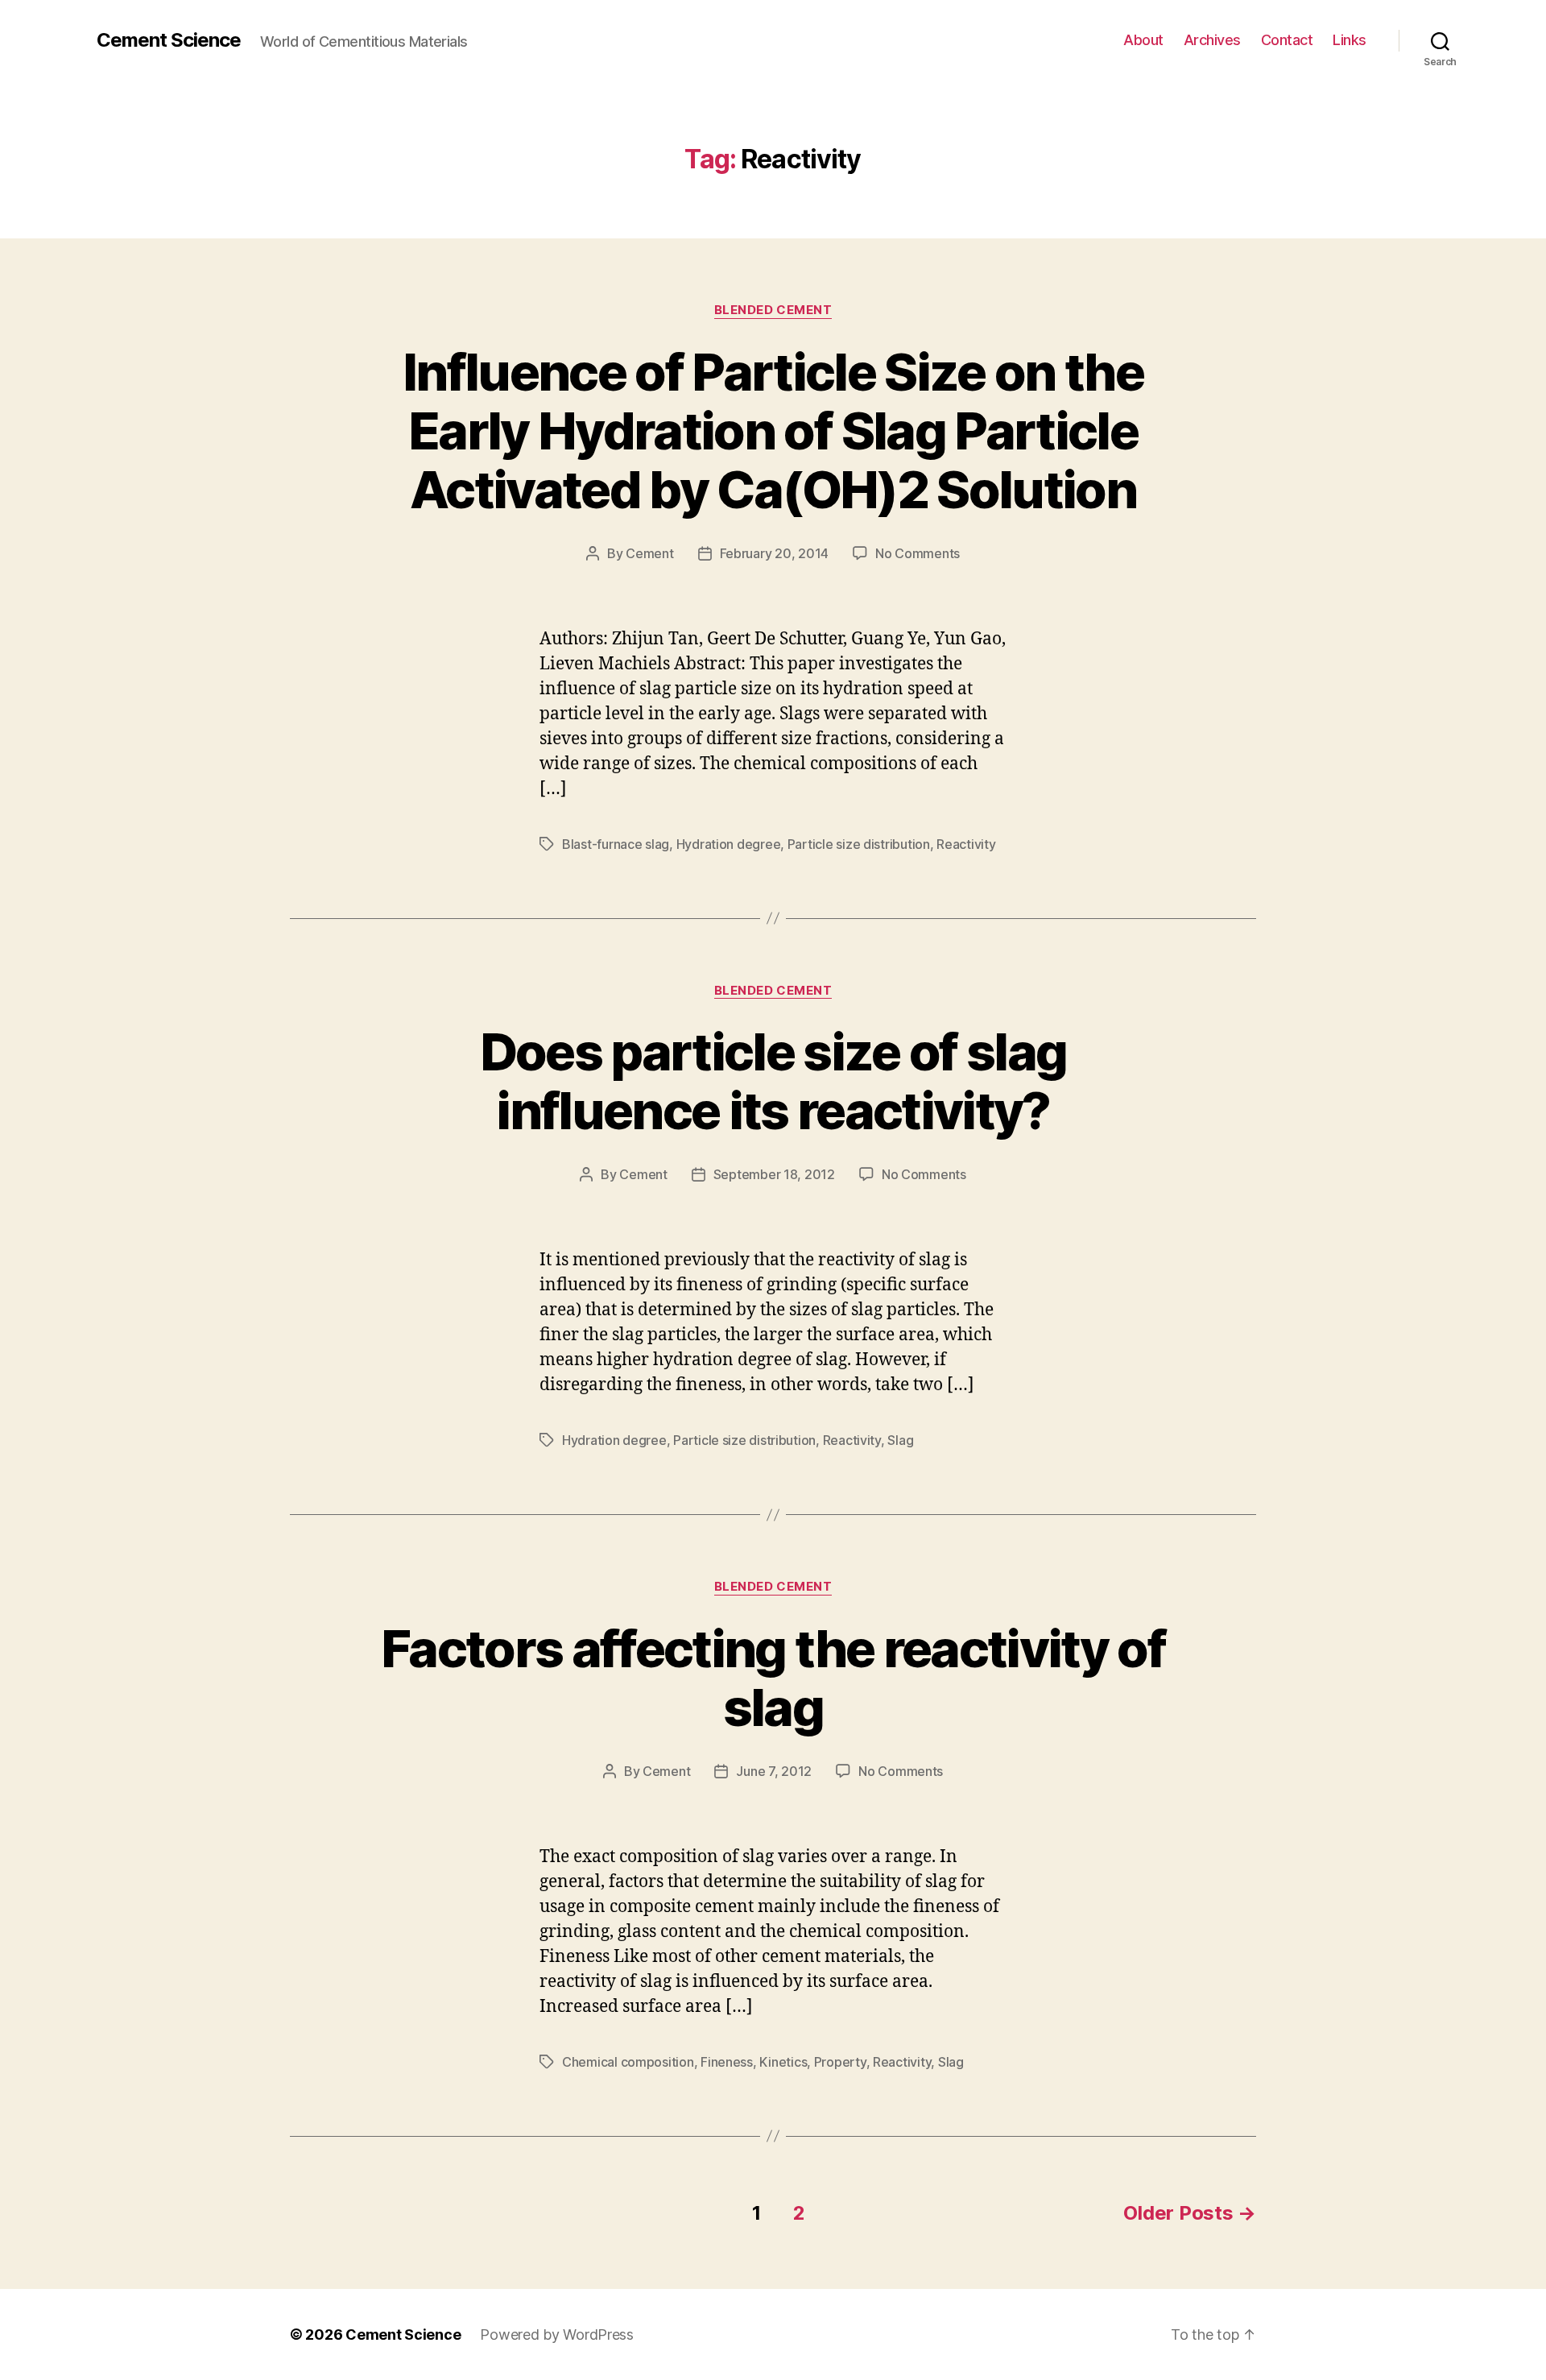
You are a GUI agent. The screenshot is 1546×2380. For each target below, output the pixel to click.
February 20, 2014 (774, 553)
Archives (1212, 40)
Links (1350, 40)
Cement (649, 553)
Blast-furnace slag (616, 844)
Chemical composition (628, 2062)
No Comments (918, 553)
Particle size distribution (859, 844)
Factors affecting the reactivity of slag (773, 1678)
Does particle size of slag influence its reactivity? (773, 1081)
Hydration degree (729, 844)
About (1143, 40)
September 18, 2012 (774, 1174)
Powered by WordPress (557, 2334)
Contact (1287, 40)
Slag (900, 1440)
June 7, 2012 (774, 1771)
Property (840, 2062)
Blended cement (773, 310)
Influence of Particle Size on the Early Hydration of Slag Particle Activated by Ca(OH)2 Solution (773, 430)
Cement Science (169, 40)
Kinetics (783, 2062)
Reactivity (966, 844)
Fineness (727, 2062)
